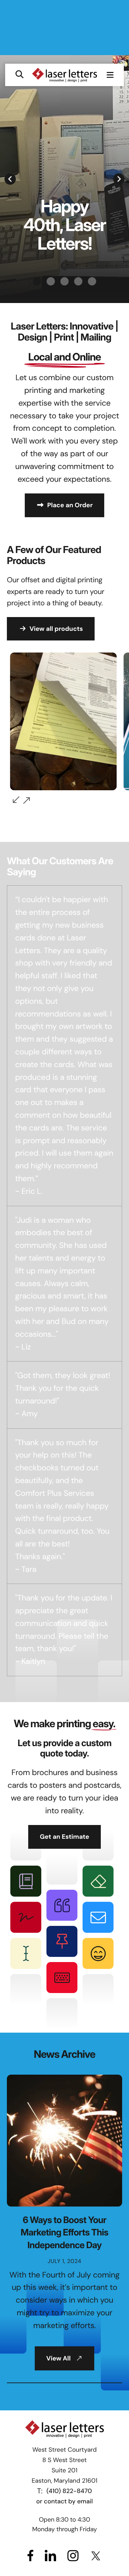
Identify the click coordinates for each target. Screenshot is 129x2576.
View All (59, 2358)
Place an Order (70, 505)
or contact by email (64, 2501)
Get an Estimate (65, 1837)
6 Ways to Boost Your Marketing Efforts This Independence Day (64, 2233)
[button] (19, 75)
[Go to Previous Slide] (16, 800)
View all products (56, 629)
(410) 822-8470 (69, 2491)
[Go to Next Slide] (26, 801)
